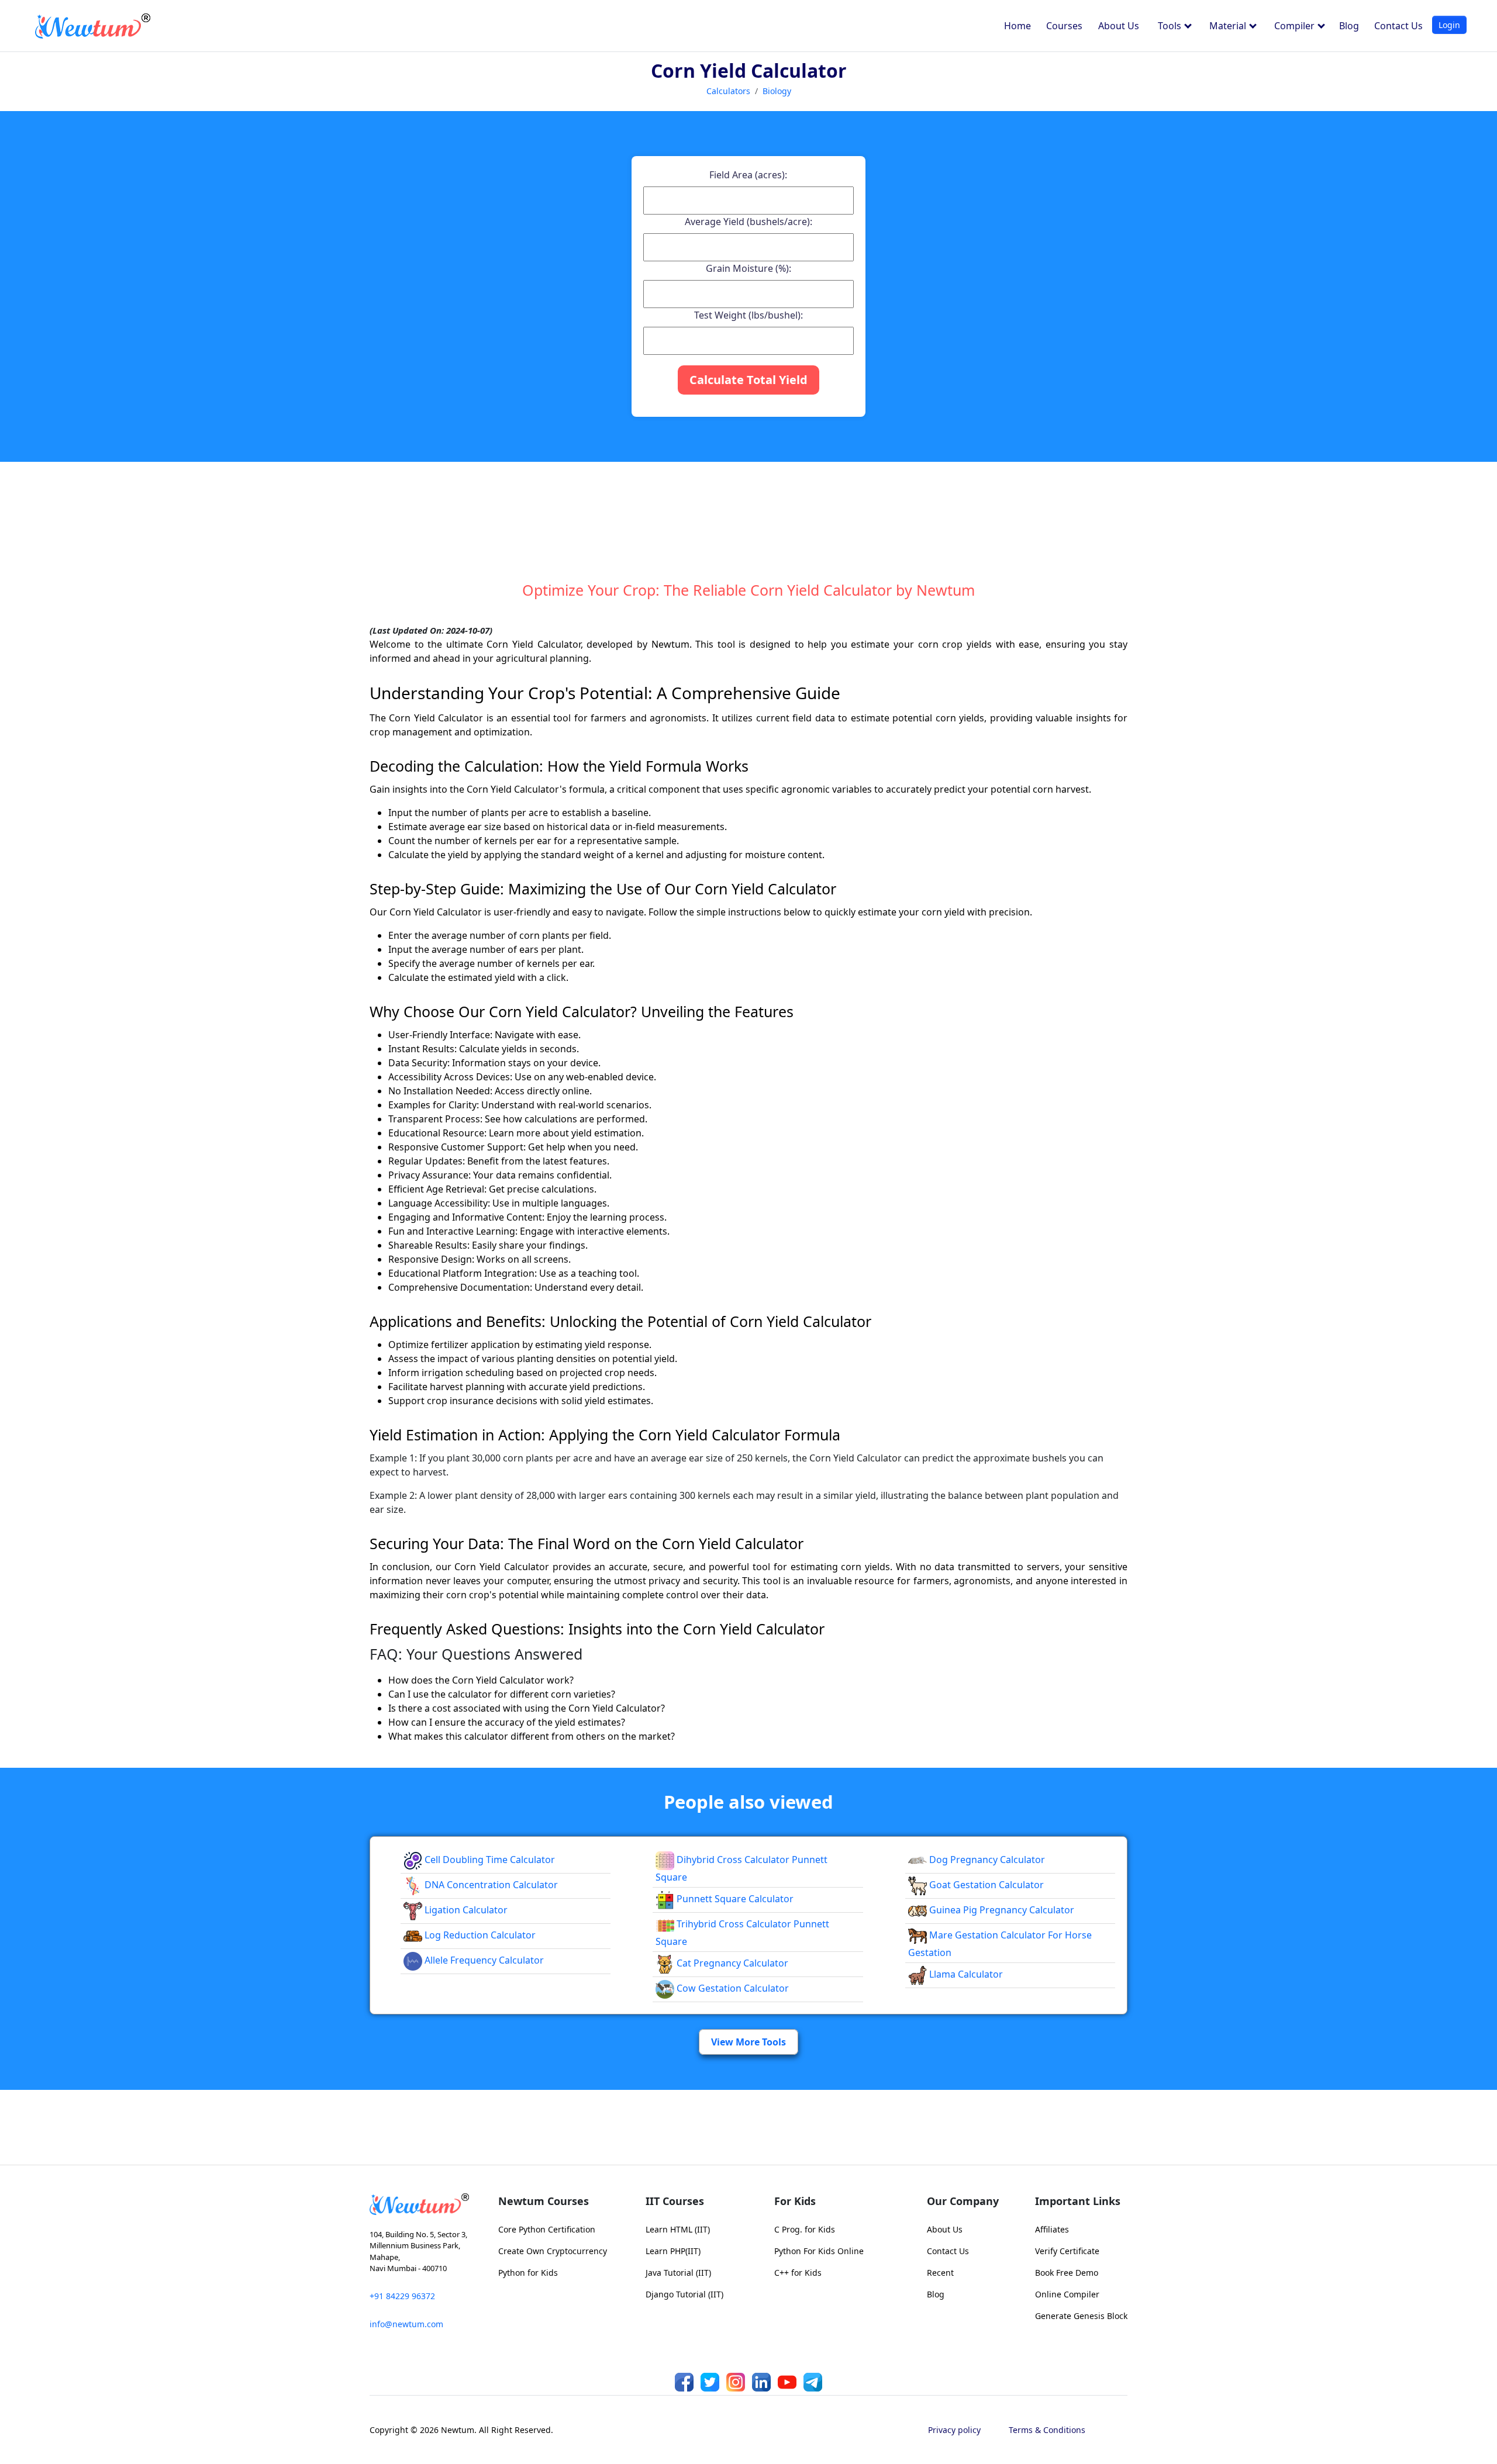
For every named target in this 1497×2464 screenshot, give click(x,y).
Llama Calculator (965, 1974)
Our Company (963, 2201)
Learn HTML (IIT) (678, 2229)
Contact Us (1398, 26)
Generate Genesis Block (1081, 2316)
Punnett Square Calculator (734, 1899)
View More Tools (748, 2042)
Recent (940, 2273)
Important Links (1078, 2201)
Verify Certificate (1067, 2251)
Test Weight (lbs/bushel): (748, 315)
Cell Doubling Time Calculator (489, 1860)
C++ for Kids (798, 2273)
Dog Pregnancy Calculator (986, 1860)
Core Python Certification (547, 2229)
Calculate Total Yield (748, 380)
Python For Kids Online (819, 2251)
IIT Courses (675, 2201)
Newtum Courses (544, 2201)
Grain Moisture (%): (748, 268)
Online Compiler (1067, 2294)
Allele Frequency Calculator (483, 1960)
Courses (1064, 26)
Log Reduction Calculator (479, 1935)
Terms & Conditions (1047, 2430)
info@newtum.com (406, 2324)
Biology (777, 91)
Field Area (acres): (748, 175)
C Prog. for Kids (805, 2229)
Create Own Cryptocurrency (553, 2251)
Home (1017, 26)
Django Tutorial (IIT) (684, 2294)
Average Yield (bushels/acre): (748, 222)
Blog (1349, 26)
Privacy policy (954, 2430)
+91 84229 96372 (402, 2296)
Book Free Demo (1067, 2273)
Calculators (728, 91)
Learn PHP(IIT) (673, 2251)
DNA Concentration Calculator (490, 1885)
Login (1449, 25)
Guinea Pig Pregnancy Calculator (1001, 1910)
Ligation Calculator (465, 1910)
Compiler (1296, 26)
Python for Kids (528, 2273)
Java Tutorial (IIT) (678, 2273)
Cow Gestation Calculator (732, 1988)
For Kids (795, 2201)
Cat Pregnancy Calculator (731, 1963)
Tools (1171, 26)
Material (1229, 26)
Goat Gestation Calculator (985, 1885)
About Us (1119, 26)
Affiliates (1052, 2229)
